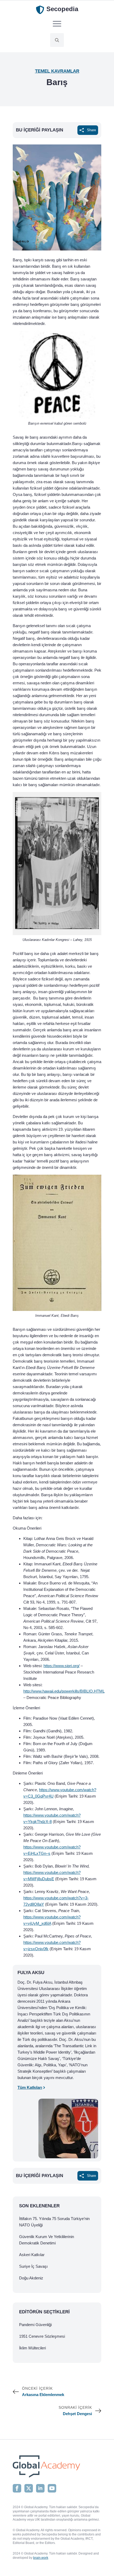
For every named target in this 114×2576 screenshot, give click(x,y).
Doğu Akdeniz (31, 2278)
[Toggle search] (57, 40)
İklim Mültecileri (32, 2348)
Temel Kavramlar (57, 71)
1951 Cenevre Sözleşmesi (42, 2336)
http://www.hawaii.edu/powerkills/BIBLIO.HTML (64, 1691)
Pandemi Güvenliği (35, 2325)
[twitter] (29, 2488)
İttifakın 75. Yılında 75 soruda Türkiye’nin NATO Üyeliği (54, 2222)
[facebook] (17, 2488)
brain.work (41, 2558)
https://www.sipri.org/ (62, 1666)
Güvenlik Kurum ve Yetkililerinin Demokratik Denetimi (47, 2240)
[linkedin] (40, 2488)
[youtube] (52, 2488)
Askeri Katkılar (32, 2255)
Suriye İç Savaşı (33, 2266)
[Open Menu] (57, 24)
